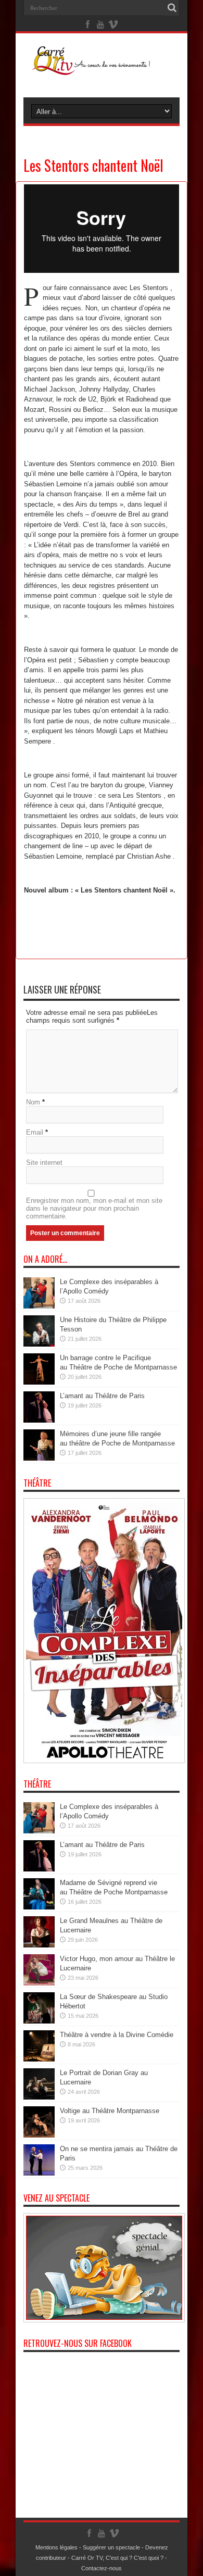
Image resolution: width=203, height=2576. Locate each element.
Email (35, 1132)
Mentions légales (56, 2547)
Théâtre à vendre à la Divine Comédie (117, 2035)
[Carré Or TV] (102, 67)
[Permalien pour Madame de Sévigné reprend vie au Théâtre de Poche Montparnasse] (39, 1907)
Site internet (44, 1163)
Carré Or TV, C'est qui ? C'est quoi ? (117, 2558)
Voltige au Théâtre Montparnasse (110, 2111)
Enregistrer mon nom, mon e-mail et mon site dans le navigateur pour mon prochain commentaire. (94, 1208)
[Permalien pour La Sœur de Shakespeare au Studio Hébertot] (39, 2021)
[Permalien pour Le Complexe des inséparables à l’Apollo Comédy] (39, 1306)
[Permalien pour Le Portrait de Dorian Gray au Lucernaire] (39, 2097)
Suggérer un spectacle (111, 2547)
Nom (33, 1102)
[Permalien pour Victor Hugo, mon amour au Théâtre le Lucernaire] (39, 1983)
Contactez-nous (102, 2568)
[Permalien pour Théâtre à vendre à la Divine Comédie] (39, 2059)
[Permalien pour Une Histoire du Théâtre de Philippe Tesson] (39, 1344)
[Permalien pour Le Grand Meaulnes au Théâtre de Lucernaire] (39, 1945)
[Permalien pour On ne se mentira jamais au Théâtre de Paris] (39, 2173)
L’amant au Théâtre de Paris (102, 1396)
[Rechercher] (172, 8)
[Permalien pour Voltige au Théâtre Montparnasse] (39, 2135)
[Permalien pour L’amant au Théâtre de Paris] (39, 1420)
